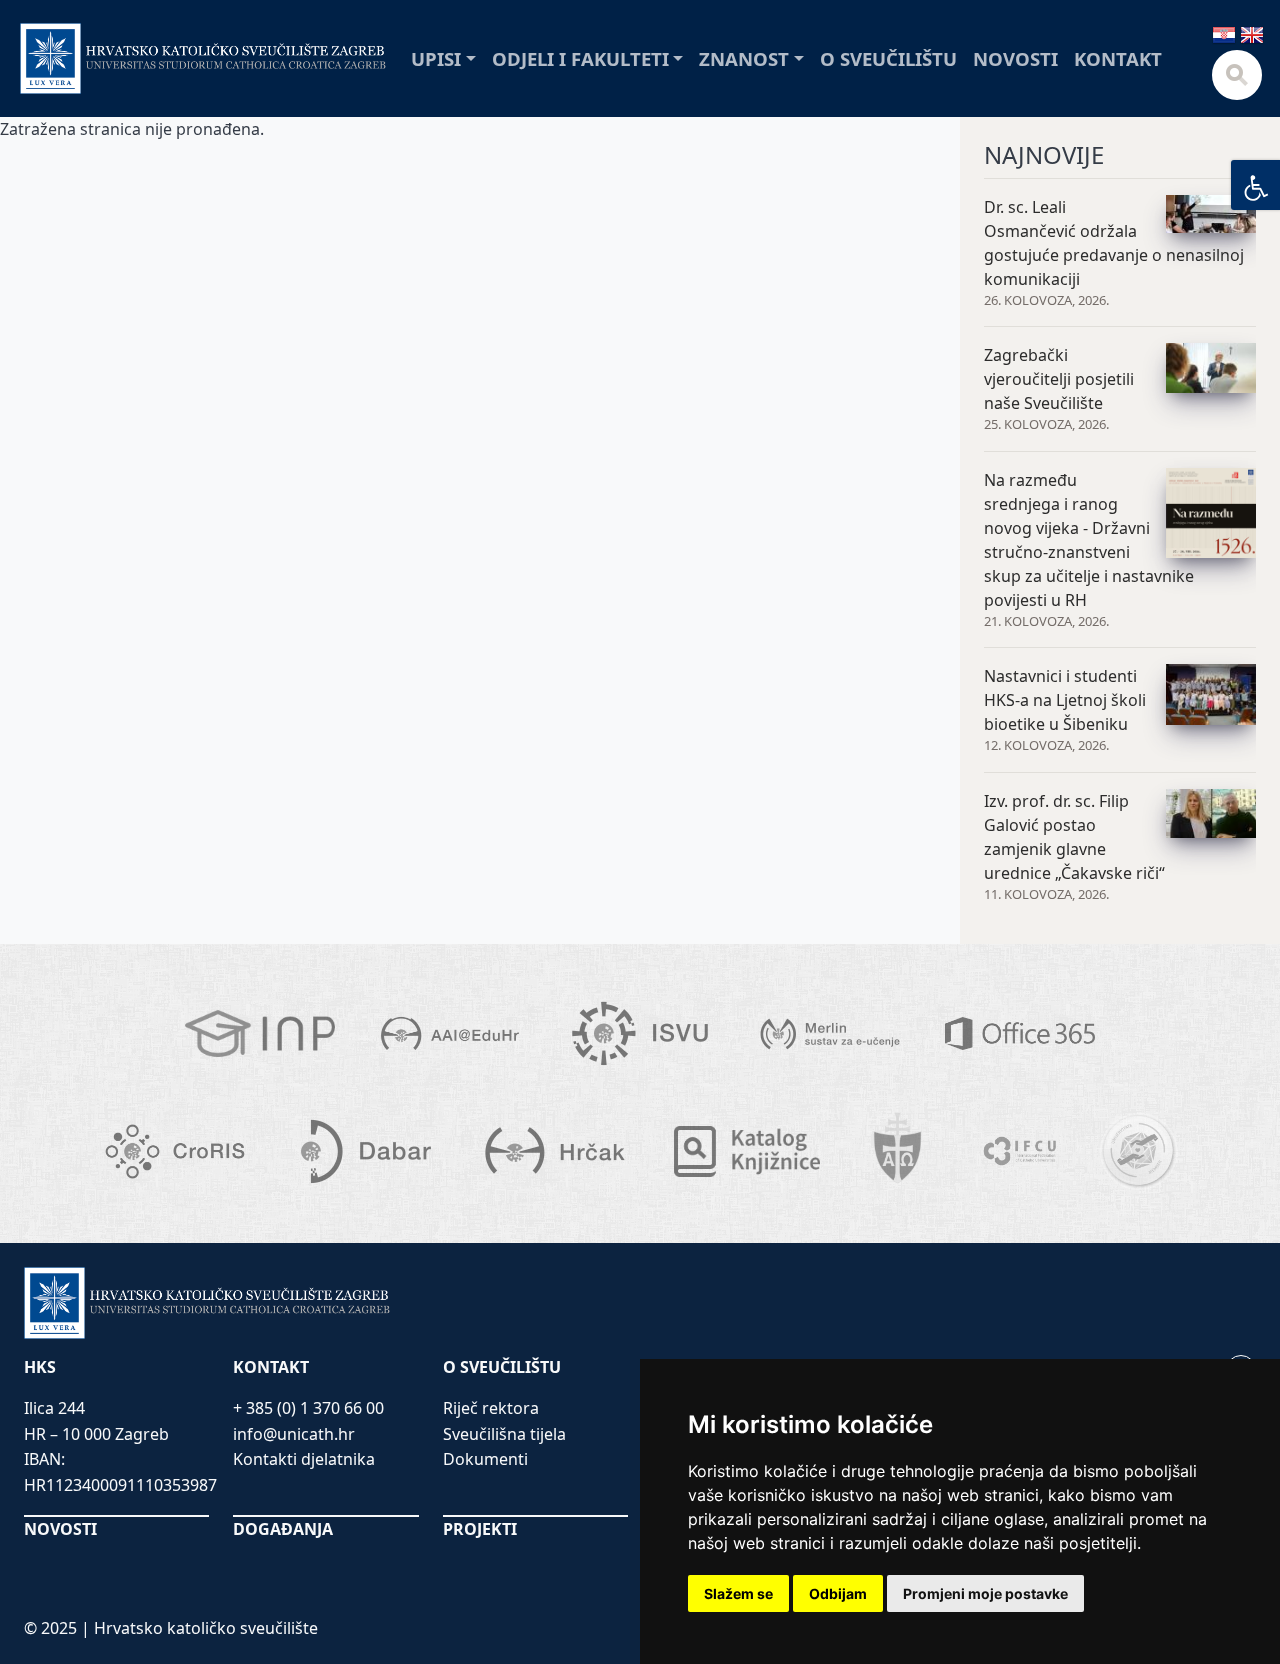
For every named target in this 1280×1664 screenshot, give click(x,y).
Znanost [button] (744, 58)
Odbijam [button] (838, 1593)
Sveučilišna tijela (504, 1434)
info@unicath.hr (294, 1434)
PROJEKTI (480, 1529)
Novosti (1015, 58)
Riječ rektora (491, 1408)
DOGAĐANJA (283, 1529)
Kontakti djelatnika (304, 1459)
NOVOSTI (60, 1529)
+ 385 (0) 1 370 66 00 (308, 1408)
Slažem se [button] (738, 1593)
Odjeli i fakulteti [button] (580, 58)
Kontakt (1118, 58)
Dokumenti (485, 1459)
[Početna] (203, 58)
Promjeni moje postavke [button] (985, 1593)
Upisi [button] (436, 58)
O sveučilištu (888, 58)
